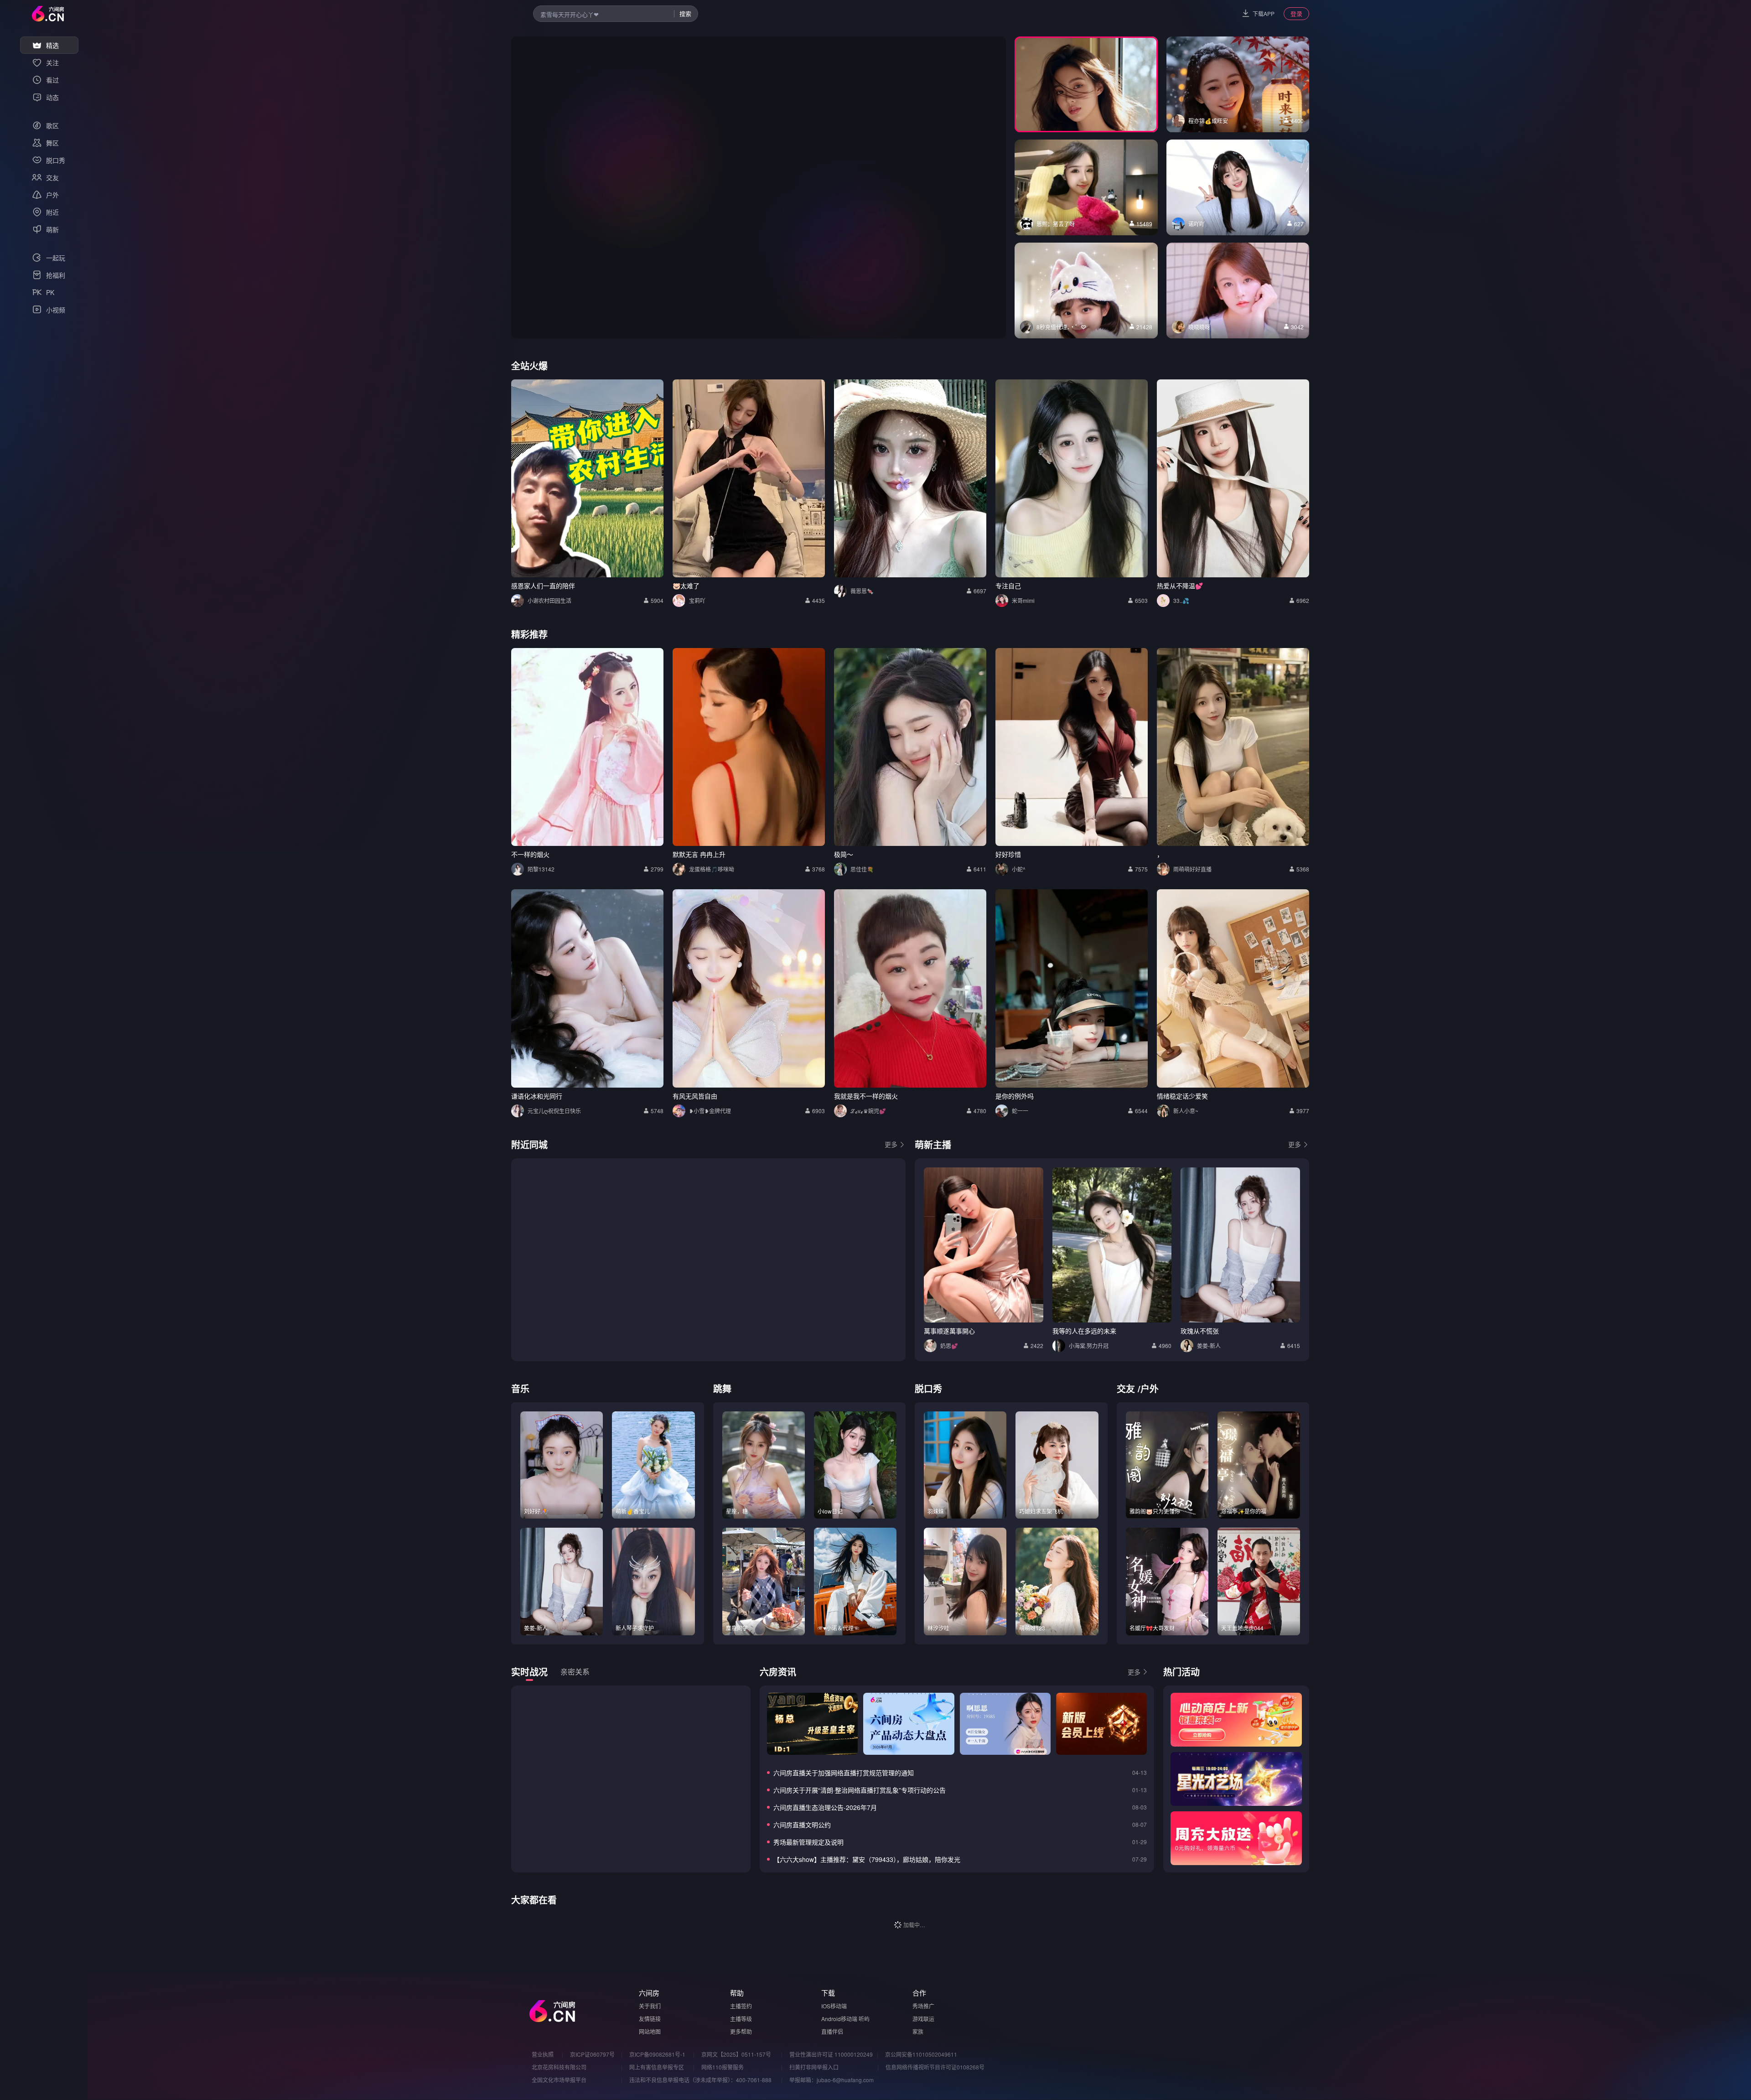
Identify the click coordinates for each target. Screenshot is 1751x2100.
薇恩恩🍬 (862, 591)
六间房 (649, 1993)
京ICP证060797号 (592, 2054)
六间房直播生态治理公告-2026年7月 (825, 1807)
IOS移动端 (834, 2006)
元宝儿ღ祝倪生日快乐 (554, 1111)
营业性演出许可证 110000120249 (831, 2054)
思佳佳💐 (862, 869)
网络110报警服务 (723, 2067)
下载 (828, 1993)
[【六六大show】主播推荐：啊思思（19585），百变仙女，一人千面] (1005, 1724)
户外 (1150, 1388)
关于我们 (650, 2006)
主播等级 (741, 2019)
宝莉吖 (697, 600)
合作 (919, 1993)
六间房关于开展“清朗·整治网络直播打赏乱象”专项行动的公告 (860, 1790)
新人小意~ (1186, 1111)
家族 (918, 2031)
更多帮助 (741, 2031)
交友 (1126, 1388)
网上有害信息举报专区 (657, 2067)
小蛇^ (1019, 869)
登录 (1296, 13)
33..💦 (1181, 600)
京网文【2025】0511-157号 (736, 2054)
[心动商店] (1236, 1720)
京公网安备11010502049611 (921, 2054)
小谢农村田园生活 (549, 600)
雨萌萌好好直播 (1192, 869)
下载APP (1264, 13)
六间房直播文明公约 (802, 1825)
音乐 (520, 1388)
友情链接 (650, 2019)
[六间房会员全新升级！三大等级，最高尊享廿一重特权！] (1101, 1724)
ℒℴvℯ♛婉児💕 (868, 1111)
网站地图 (650, 2031)
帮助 (737, 1993)
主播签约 (741, 2006)
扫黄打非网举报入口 (814, 2067)
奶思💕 (949, 1346)
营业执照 (543, 2054)
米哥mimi (1023, 600)
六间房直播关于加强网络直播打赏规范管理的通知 (844, 1773)
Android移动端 (839, 2019)
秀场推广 (923, 2006)
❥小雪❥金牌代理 (710, 1111)
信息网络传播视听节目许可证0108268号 (935, 2067)
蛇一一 (1020, 1111)
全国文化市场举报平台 (559, 2080)
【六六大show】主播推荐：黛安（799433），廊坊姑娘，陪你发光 (867, 1859)
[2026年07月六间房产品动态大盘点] (909, 1724)
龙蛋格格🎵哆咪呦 (712, 869)
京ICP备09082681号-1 (657, 2054)
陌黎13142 (541, 869)
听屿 (864, 2019)
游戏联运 (923, 2019)
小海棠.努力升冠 (1089, 1346)
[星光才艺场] (1236, 1779)
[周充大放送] (1236, 1838)
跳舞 (722, 1388)
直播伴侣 (832, 2031)
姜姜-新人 (1209, 1346)
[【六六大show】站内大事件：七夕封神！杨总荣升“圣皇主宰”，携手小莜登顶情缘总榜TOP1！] (812, 1724)
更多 (891, 1144)
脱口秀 (928, 1388)
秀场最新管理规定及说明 (808, 1842)
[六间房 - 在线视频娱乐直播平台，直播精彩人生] (48, 14)
